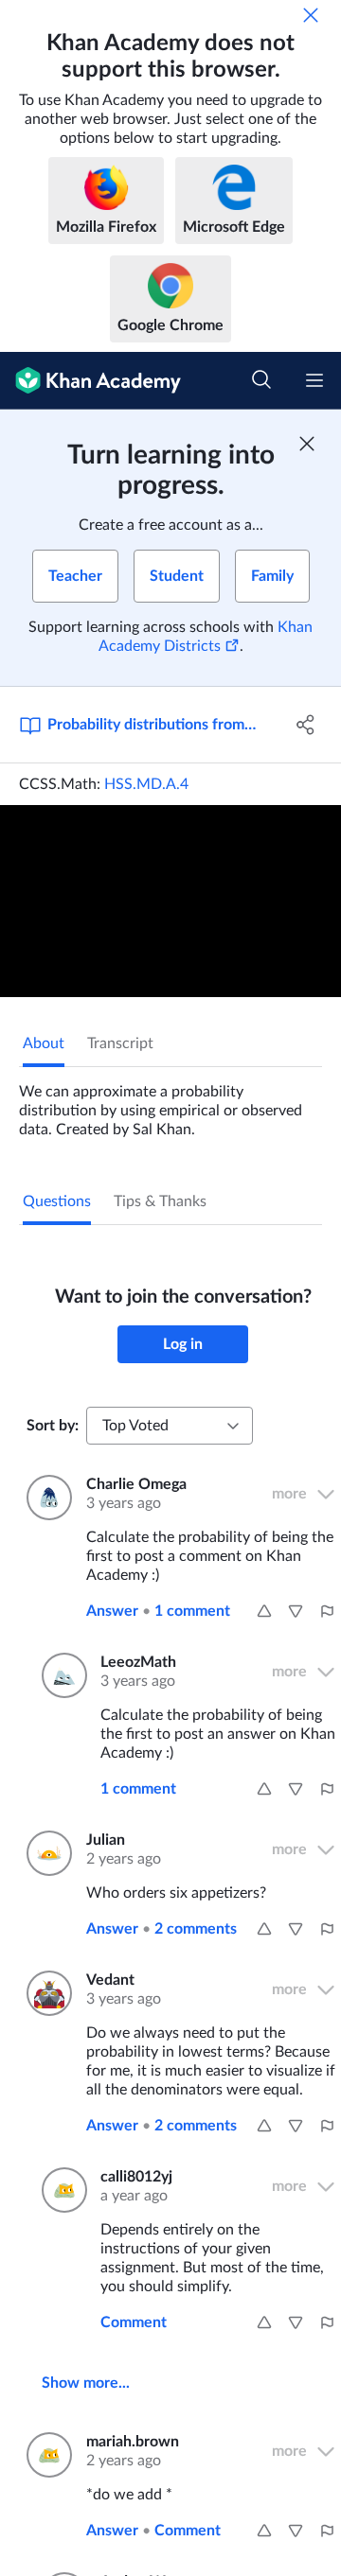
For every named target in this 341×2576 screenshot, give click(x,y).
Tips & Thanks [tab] (160, 1201)
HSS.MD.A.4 (146, 784)
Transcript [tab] (120, 1043)
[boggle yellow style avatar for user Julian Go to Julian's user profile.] (45, 1853)
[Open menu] (314, 380)
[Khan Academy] (90, 381)
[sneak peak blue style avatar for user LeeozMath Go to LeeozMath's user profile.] (60, 1675)
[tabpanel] (170, 1103)
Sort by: (53, 1426)
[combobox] (170, 1426)
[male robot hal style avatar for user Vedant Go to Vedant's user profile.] (45, 1993)
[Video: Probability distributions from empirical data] (170, 901)
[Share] (306, 725)
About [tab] (44, 1043)
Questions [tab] (57, 1201)
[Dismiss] (311, 15)
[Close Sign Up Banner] (307, 444)
